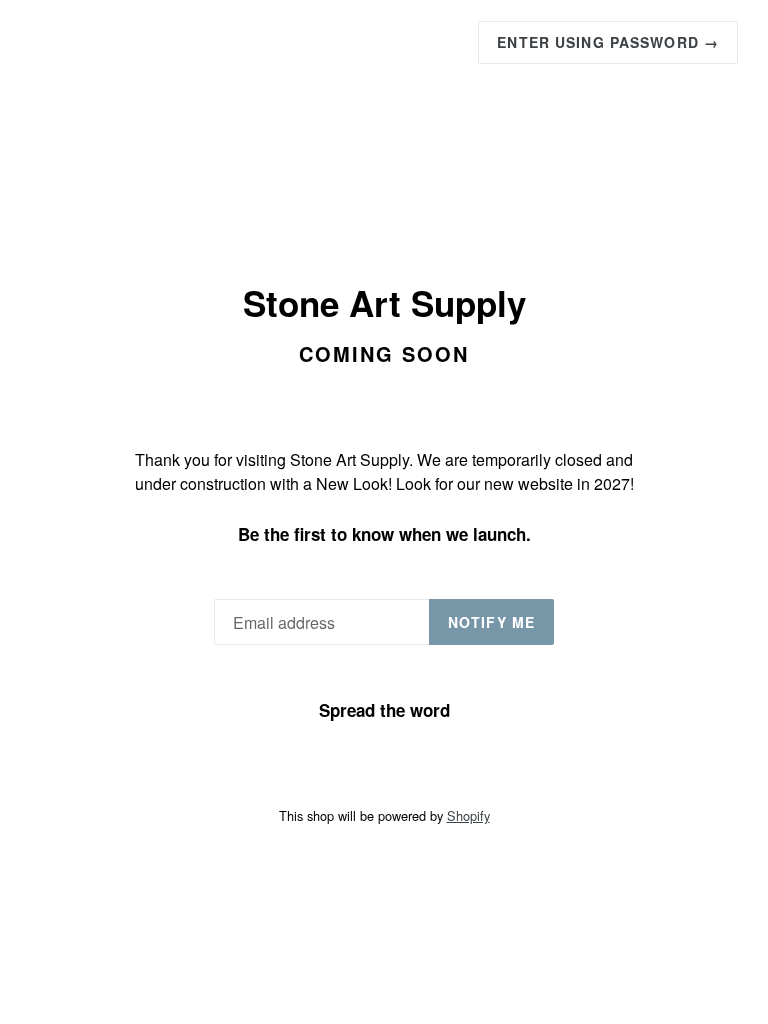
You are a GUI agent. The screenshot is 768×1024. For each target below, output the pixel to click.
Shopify (468, 815)
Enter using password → (608, 42)
